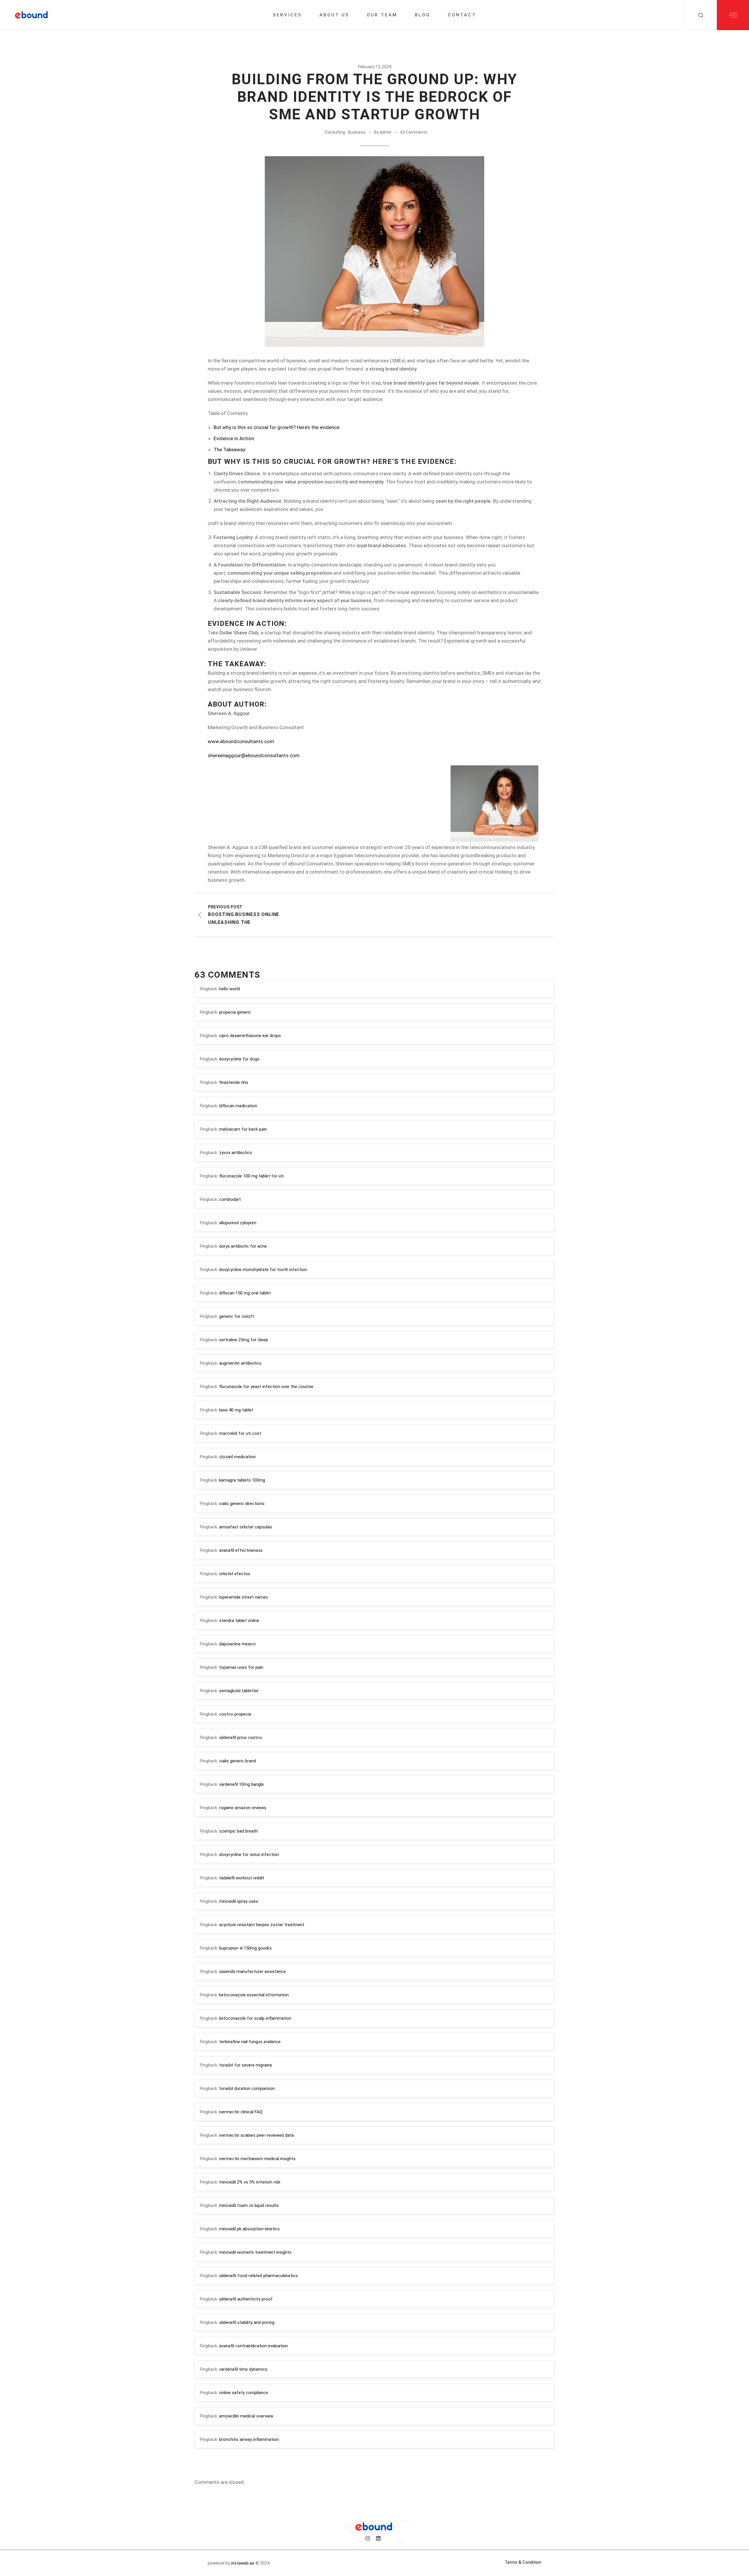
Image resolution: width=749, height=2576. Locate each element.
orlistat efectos (235, 1574)
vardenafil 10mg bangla (241, 1784)
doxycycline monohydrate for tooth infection (263, 1270)
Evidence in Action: (234, 438)
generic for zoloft (237, 1316)
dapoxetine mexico (237, 1644)
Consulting (335, 132)
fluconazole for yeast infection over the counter (266, 1387)
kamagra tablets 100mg (242, 1480)
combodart (230, 1199)
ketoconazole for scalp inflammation (255, 2018)
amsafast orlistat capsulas (246, 1527)
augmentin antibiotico (240, 1363)
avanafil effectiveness (241, 1550)
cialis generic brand (238, 1761)
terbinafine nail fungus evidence (250, 2042)
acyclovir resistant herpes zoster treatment (262, 1925)
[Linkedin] (378, 2538)
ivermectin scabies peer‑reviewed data (256, 2135)
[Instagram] (368, 2538)
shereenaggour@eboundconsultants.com (254, 755)
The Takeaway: (230, 450)
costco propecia (235, 1714)
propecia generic (235, 1012)
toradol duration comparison (247, 2088)
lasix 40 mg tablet (236, 1410)
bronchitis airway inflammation (249, 2439)
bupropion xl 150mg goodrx (245, 1948)
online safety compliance (244, 2393)
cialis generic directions (242, 1504)
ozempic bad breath (238, 1831)
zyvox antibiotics (236, 1153)
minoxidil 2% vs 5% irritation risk (250, 2182)
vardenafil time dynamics (243, 2369)
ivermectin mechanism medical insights (257, 2159)
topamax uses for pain (241, 1667)
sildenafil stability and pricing (247, 2322)
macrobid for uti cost (240, 1433)
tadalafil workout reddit (242, 1878)
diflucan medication (238, 1106)
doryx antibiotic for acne (243, 1246)
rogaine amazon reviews (243, 1808)
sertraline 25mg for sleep (244, 1340)
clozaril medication (237, 1457)
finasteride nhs (234, 1082)
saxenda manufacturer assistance (252, 1971)
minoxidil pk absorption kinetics (249, 2229)
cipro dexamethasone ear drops (250, 1036)
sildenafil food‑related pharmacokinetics (258, 2276)
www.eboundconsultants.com (241, 741)
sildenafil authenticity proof (246, 2299)
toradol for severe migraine (246, 2065)
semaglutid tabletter (239, 1691)
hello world (230, 989)
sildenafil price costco (240, 1738)
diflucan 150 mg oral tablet (245, 1293)
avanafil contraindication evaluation (254, 2346)
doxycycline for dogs (239, 1059)
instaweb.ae (243, 2563)
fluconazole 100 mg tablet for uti (251, 1176)
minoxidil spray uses (239, 1901)
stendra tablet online (239, 1621)
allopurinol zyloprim (238, 1223)
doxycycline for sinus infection (249, 1854)
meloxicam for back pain (243, 1129)
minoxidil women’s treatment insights (255, 2252)
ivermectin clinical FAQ (241, 2112)
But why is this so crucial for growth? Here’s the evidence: (277, 427)
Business (357, 132)
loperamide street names (244, 1597)
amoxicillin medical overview (246, 2416)
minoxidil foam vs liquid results (249, 2205)
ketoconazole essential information (254, 1995)
